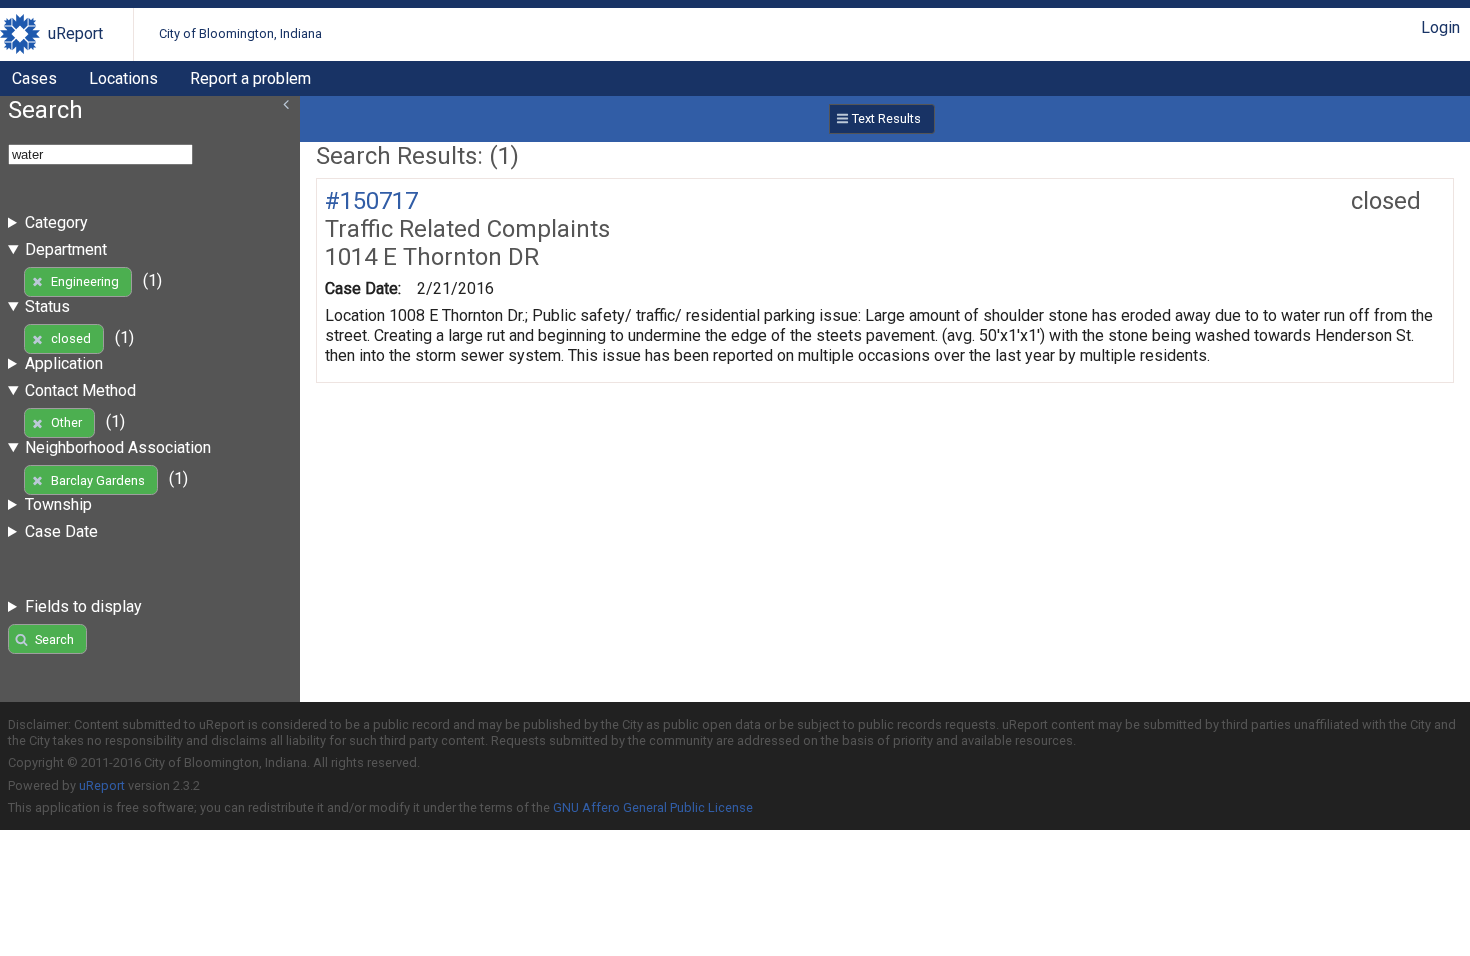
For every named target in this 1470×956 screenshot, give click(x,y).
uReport (75, 33)
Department (66, 249)
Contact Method (80, 390)
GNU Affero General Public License (653, 807)
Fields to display (83, 606)
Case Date (61, 531)
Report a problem (250, 78)
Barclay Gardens (98, 480)
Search (54, 639)
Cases (34, 78)
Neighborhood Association (118, 447)
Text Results (886, 118)
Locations (123, 78)
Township (58, 504)
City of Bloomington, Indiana (240, 33)
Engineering (85, 281)
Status (47, 306)
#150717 (371, 201)
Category (56, 222)
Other (66, 422)
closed (71, 338)
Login (1440, 27)
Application (64, 363)
